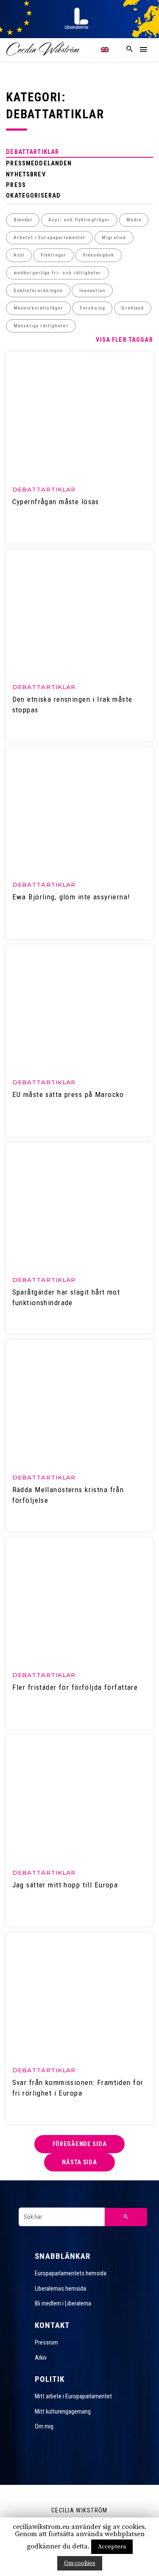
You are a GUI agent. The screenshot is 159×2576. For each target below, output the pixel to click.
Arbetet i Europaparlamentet (50, 238)
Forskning (92, 308)
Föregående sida (80, 2144)
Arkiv (41, 2358)
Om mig (44, 2426)
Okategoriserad (33, 195)
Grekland (132, 308)
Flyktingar (53, 255)
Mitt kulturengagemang (63, 2411)
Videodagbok (99, 255)
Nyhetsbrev (26, 174)
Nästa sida (79, 2162)
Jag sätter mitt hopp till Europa (65, 1885)
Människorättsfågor (39, 308)
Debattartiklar (32, 152)
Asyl (19, 255)
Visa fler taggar (124, 340)
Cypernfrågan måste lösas (56, 502)
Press (16, 185)
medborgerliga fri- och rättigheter (58, 273)
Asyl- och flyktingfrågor (79, 220)
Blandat (23, 220)
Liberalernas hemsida (60, 2289)
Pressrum (46, 2342)
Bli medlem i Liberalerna (63, 2303)
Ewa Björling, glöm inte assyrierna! (71, 897)
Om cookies (80, 2563)
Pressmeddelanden (39, 163)
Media (134, 220)
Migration (114, 238)
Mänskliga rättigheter (41, 326)
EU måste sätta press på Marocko (68, 1094)
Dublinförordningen (38, 291)
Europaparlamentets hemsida (71, 2273)
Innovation (92, 291)
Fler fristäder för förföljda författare (75, 1687)
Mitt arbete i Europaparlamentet (73, 2396)
